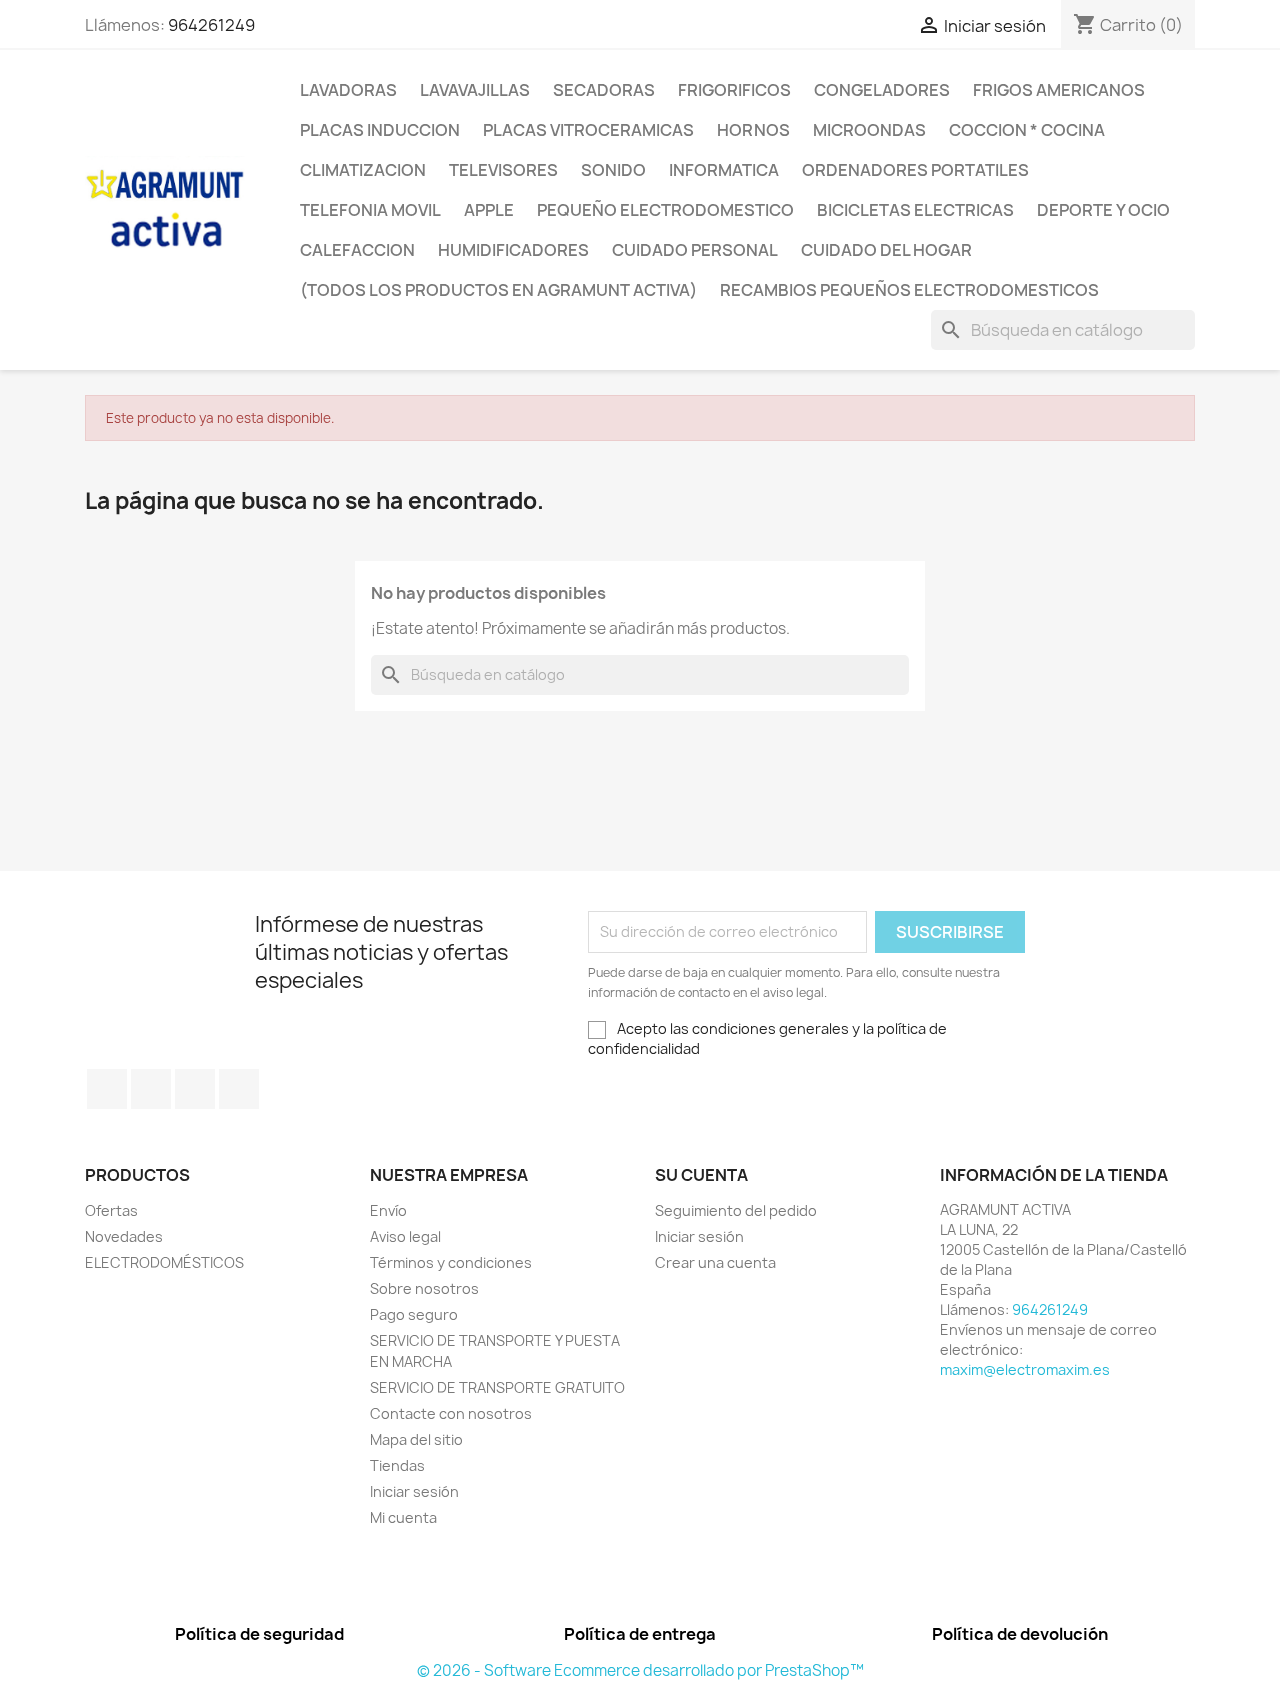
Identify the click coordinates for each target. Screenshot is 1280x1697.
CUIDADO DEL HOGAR (886, 250)
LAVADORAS (348, 90)
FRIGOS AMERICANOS (1059, 90)
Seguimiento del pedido (736, 1210)
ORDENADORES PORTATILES (915, 170)
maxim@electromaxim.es (1025, 1369)
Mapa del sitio (416, 1439)
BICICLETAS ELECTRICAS (915, 210)
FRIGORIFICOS (734, 90)
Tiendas (397, 1465)
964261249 (211, 25)
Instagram (239, 1089)
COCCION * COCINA (1027, 130)
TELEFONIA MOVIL (370, 210)
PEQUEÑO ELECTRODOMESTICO (665, 210)
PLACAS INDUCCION (380, 130)
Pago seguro (414, 1314)
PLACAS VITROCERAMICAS (588, 130)
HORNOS (753, 130)
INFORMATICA (724, 170)
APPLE (489, 210)
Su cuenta (701, 1175)
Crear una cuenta (715, 1262)
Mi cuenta (403, 1517)
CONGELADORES (882, 90)
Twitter (151, 1089)
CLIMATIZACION (363, 170)
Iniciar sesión (414, 1491)
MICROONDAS (869, 130)
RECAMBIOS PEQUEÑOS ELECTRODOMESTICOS (909, 290)
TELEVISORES (503, 170)
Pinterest (195, 1089)
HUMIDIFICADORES (513, 250)
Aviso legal (405, 1236)
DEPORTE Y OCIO (1103, 210)
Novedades (124, 1236)
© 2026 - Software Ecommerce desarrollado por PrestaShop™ (640, 1670)
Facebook (107, 1089)
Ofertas (111, 1210)
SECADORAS (604, 90)
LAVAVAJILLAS (475, 90)
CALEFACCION (357, 250)
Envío (388, 1210)
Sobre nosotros (424, 1288)
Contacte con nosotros (451, 1413)
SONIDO (613, 170)
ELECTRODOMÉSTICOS (164, 1262)
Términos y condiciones (451, 1262)
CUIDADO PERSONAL (695, 250)
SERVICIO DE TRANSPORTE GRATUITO (497, 1387)
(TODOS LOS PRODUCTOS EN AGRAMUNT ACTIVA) (498, 290)
